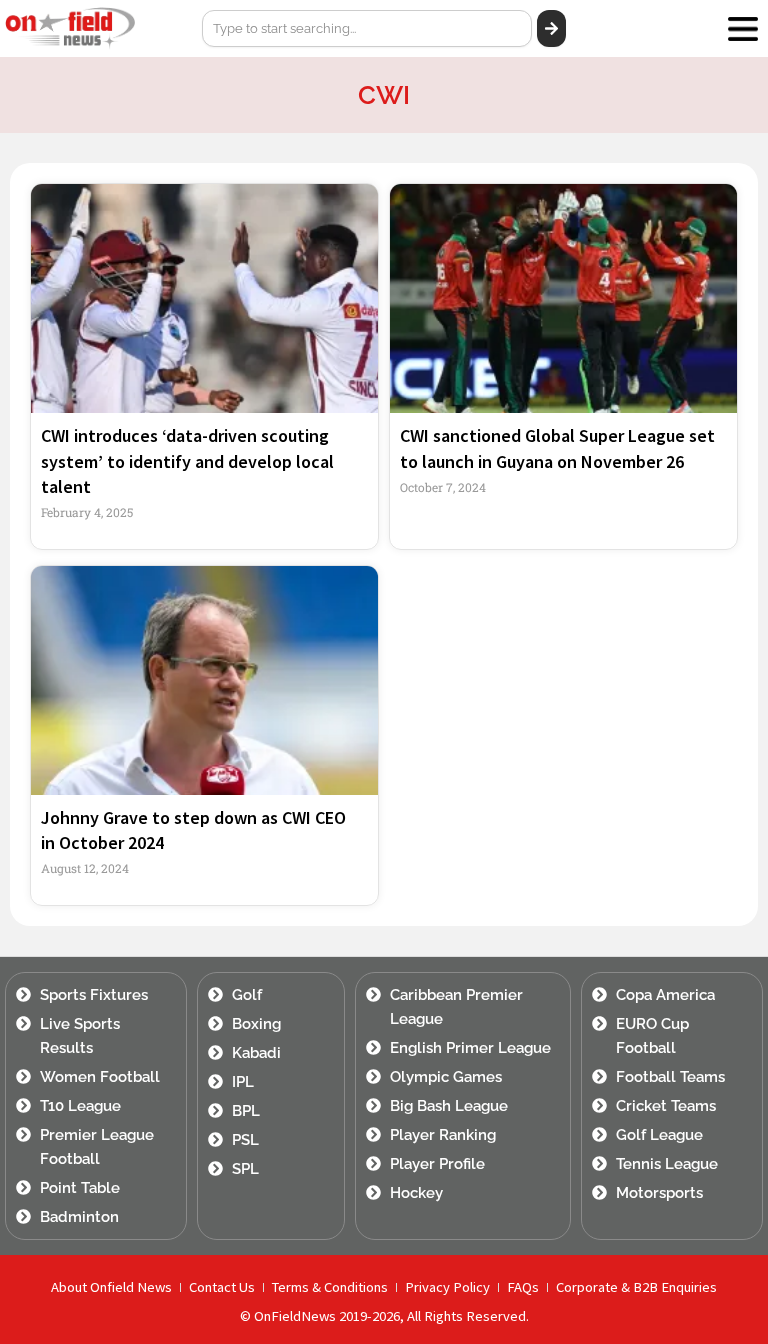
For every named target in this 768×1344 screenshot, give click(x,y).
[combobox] (367, 28)
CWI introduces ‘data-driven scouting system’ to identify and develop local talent (187, 460)
